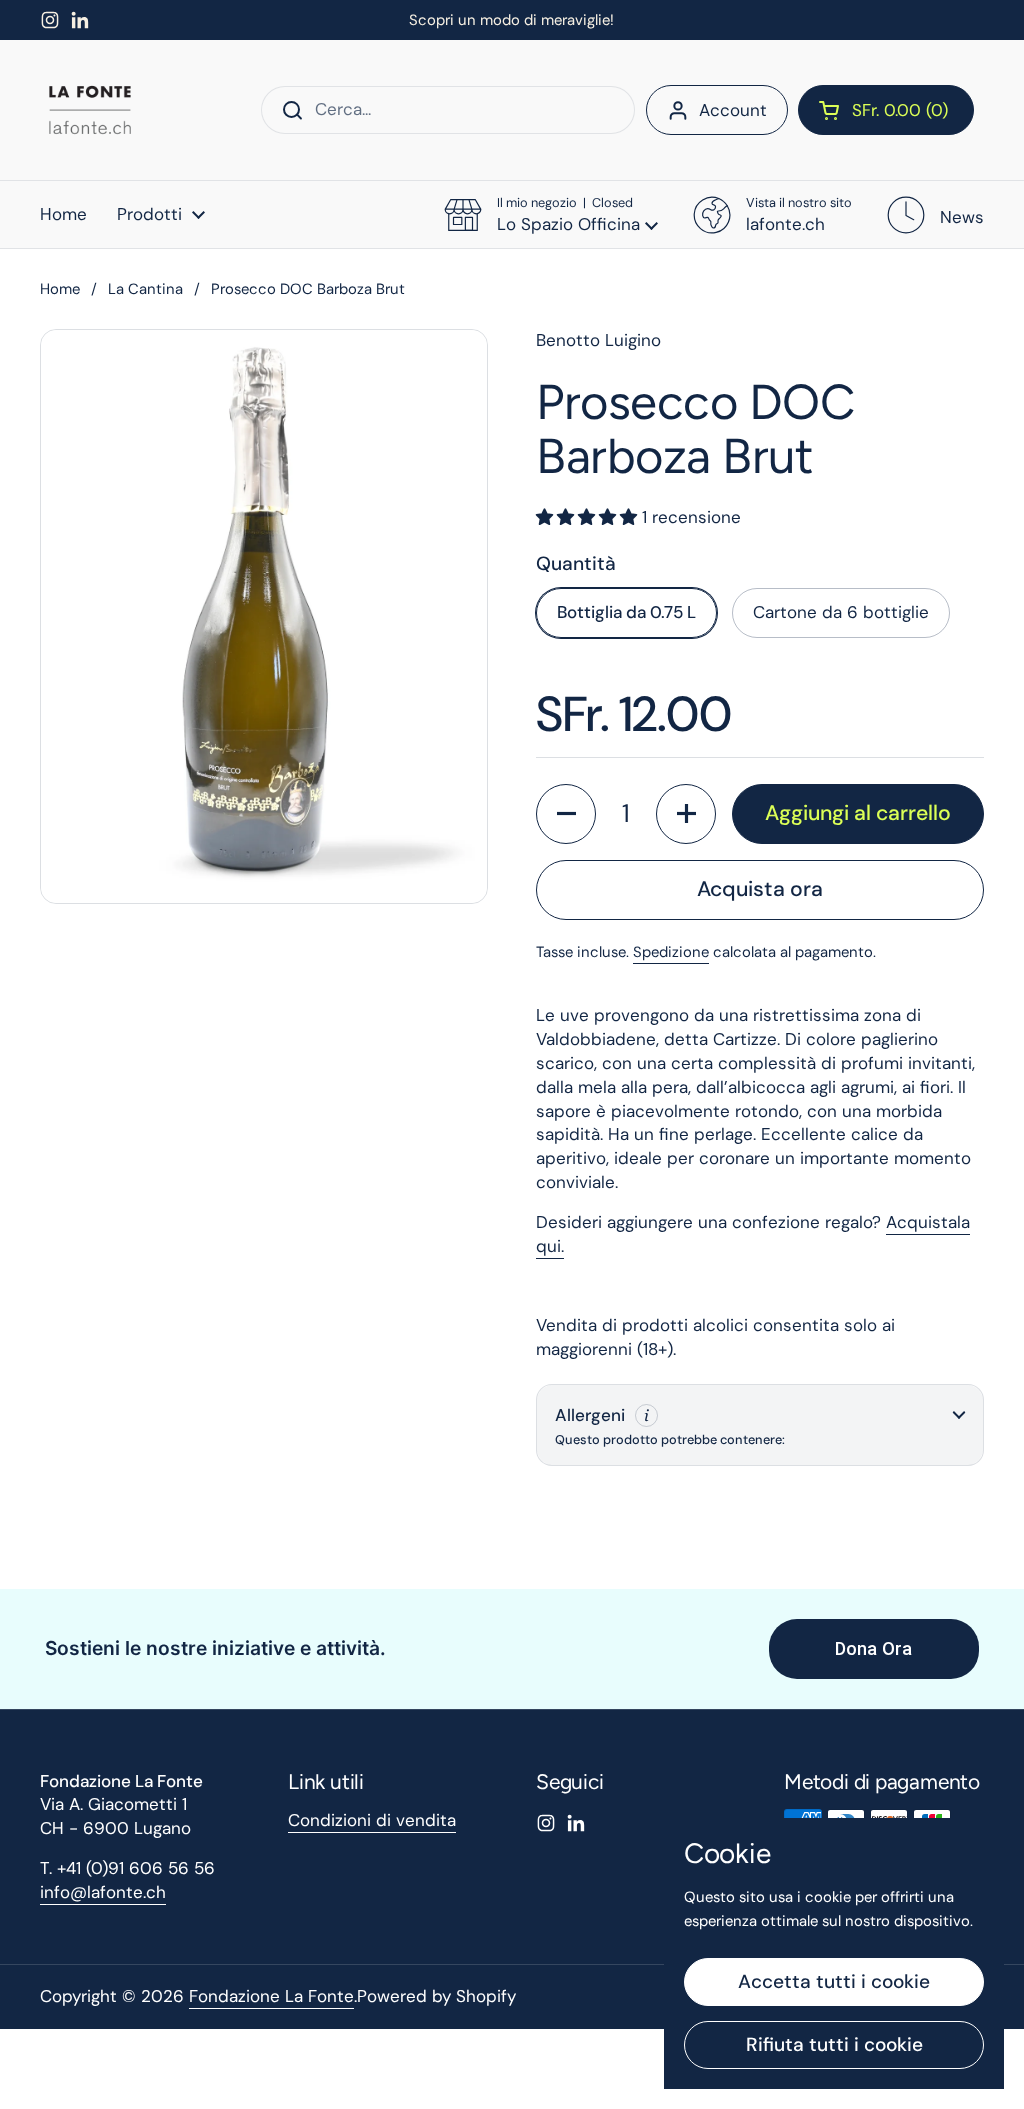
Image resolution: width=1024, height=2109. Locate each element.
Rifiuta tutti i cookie (834, 2044)
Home (60, 289)
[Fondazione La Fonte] (90, 110)
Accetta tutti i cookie (834, 1981)
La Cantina (145, 289)
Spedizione (671, 952)
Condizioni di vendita (372, 1820)
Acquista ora (760, 889)
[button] (886, 110)
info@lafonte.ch (103, 1892)
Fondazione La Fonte (271, 1996)
